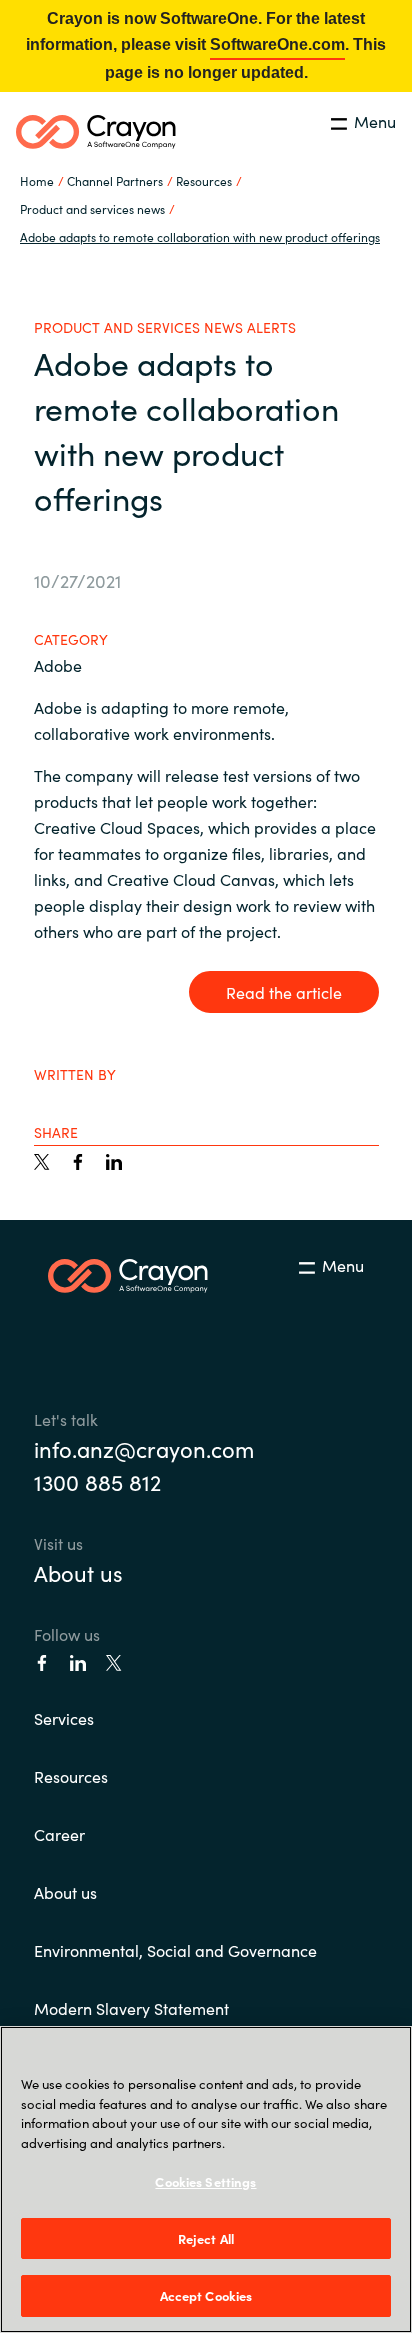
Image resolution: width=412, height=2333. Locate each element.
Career (59, 1834)
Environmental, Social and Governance (175, 1950)
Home (37, 180)
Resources (71, 1776)
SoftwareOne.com (277, 44)
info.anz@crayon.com (144, 1448)
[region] (206, 2179)
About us (78, 1572)
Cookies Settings (205, 2181)
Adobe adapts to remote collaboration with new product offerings (200, 236)
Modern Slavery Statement (131, 2008)
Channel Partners (115, 180)
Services (64, 1718)
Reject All (206, 2238)
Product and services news (92, 208)
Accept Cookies (206, 2295)
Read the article (284, 992)
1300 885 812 (97, 1481)
